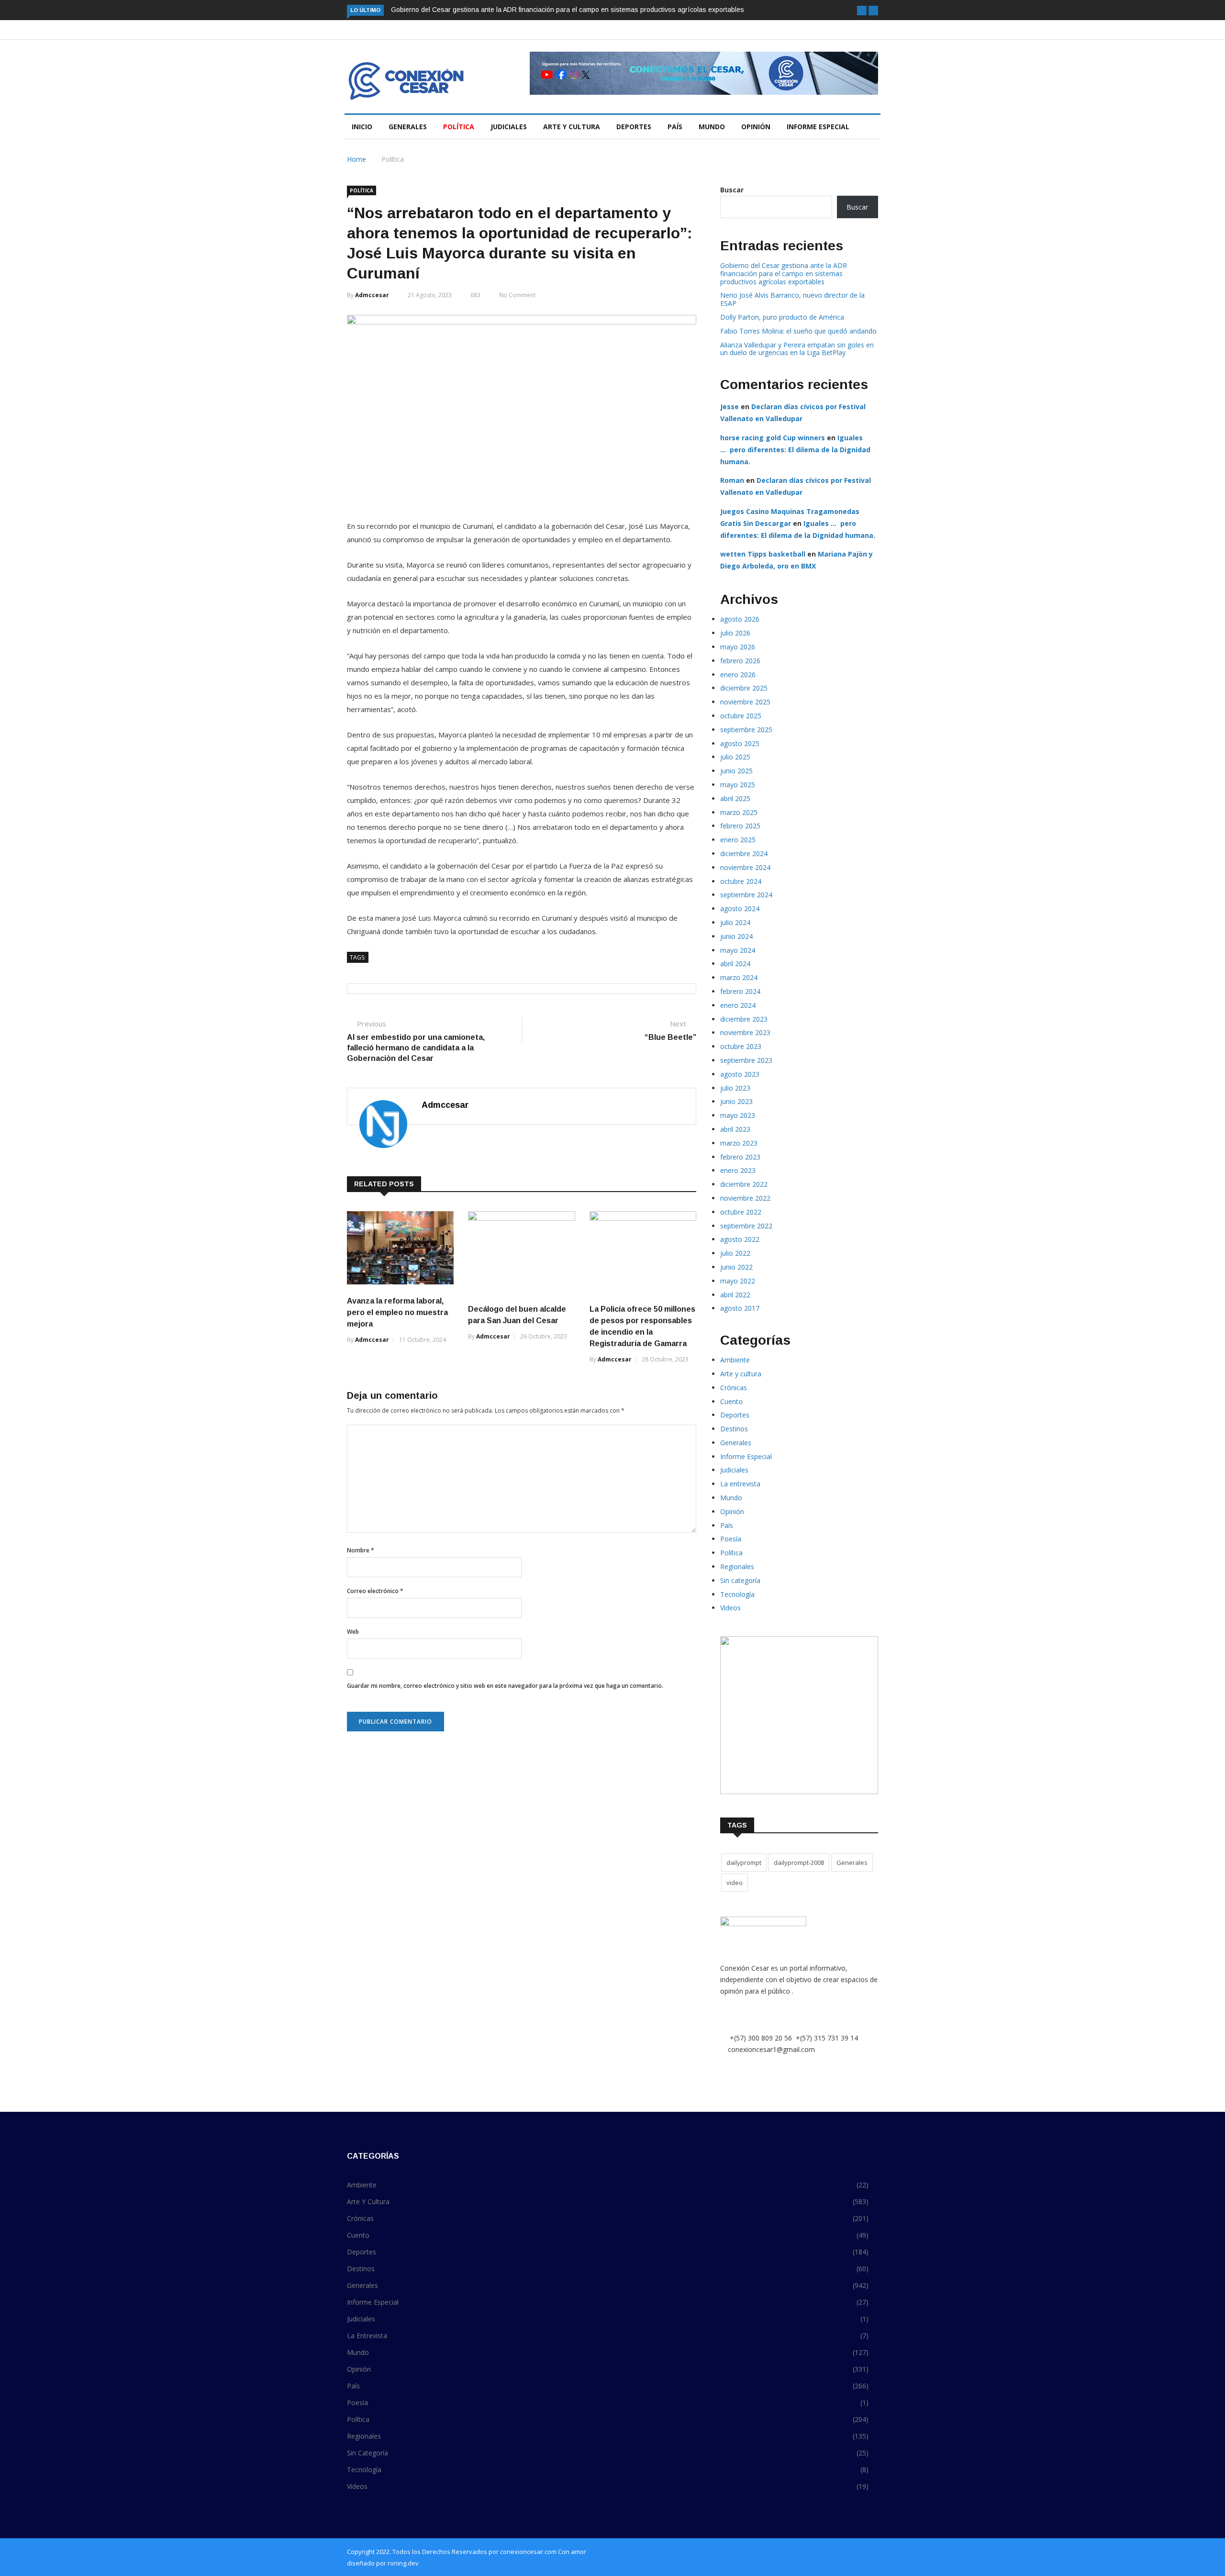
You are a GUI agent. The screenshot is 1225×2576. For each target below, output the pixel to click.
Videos (730, 1608)
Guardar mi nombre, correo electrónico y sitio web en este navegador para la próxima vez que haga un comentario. (505, 1686)
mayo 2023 (738, 1115)
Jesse (729, 407)
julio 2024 (735, 922)
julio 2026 (735, 633)
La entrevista (740, 1484)
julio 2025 (735, 757)
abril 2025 (735, 798)
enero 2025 (738, 840)
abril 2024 (735, 964)
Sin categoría (740, 1580)
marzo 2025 (739, 812)
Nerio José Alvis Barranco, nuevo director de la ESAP (792, 299)
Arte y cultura (572, 127)
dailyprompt (744, 1862)
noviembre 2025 (745, 702)
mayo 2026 (738, 647)
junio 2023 (736, 1101)
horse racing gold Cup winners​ (773, 438)
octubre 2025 (741, 716)
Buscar (732, 190)
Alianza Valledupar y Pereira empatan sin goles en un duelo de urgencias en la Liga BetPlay (797, 349)
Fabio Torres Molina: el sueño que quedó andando (798, 331)
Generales (408, 127)
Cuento (731, 1401)
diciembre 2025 (744, 688)
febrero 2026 (740, 661)
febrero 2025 (740, 826)
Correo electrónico (375, 1591)
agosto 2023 (740, 1074)
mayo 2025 (738, 785)
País (675, 127)
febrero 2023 (740, 1157)
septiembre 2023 (746, 1060)
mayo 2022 (738, 1281)
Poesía (731, 1539)
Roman (732, 480)
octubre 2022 (741, 1212)
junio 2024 (736, 936)
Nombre (361, 1550)
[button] (862, 11)
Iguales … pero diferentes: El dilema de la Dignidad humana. (795, 450)
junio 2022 (736, 1267)
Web (353, 1632)
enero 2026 (738, 675)
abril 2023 (735, 1129)
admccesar (372, 295)
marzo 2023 (739, 1143)
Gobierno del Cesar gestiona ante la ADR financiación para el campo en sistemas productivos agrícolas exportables (568, 10)
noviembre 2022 (745, 1198)
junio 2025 (736, 771)
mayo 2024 (738, 950)
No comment (517, 295)
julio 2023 (735, 1088)
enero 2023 (738, 1170)
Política (459, 127)
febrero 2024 (740, 991)
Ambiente (735, 1360)
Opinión (756, 127)
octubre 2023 (741, 1046)
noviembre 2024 (745, 867)
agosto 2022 (740, 1239)
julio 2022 (735, 1253)
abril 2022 (735, 1295)
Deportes (634, 127)
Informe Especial (818, 127)
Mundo (712, 127)
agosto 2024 (740, 909)
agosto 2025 (740, 743)
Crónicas (734, 1388)
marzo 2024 (739, 977)
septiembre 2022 (746, 1226)
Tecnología (737, 1594)
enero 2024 (738, 1005)
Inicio (362, 127)
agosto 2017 (740, 1308)
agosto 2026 (740, 619)
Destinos (734, 1429)
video (735, 1883)
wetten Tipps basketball (763, 554)
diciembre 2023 (744, 1019)
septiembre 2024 (746, 895)
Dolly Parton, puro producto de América (782, 317)
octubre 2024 (741, 881)
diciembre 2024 (744, 853)
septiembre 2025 (746, 730)
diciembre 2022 (744, 1184)
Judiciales (509, 127)
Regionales (737, 1567)
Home (356, 159)
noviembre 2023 (745, 1032)
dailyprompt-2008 (799, 1862)
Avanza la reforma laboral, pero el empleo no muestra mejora (397, 1312)
